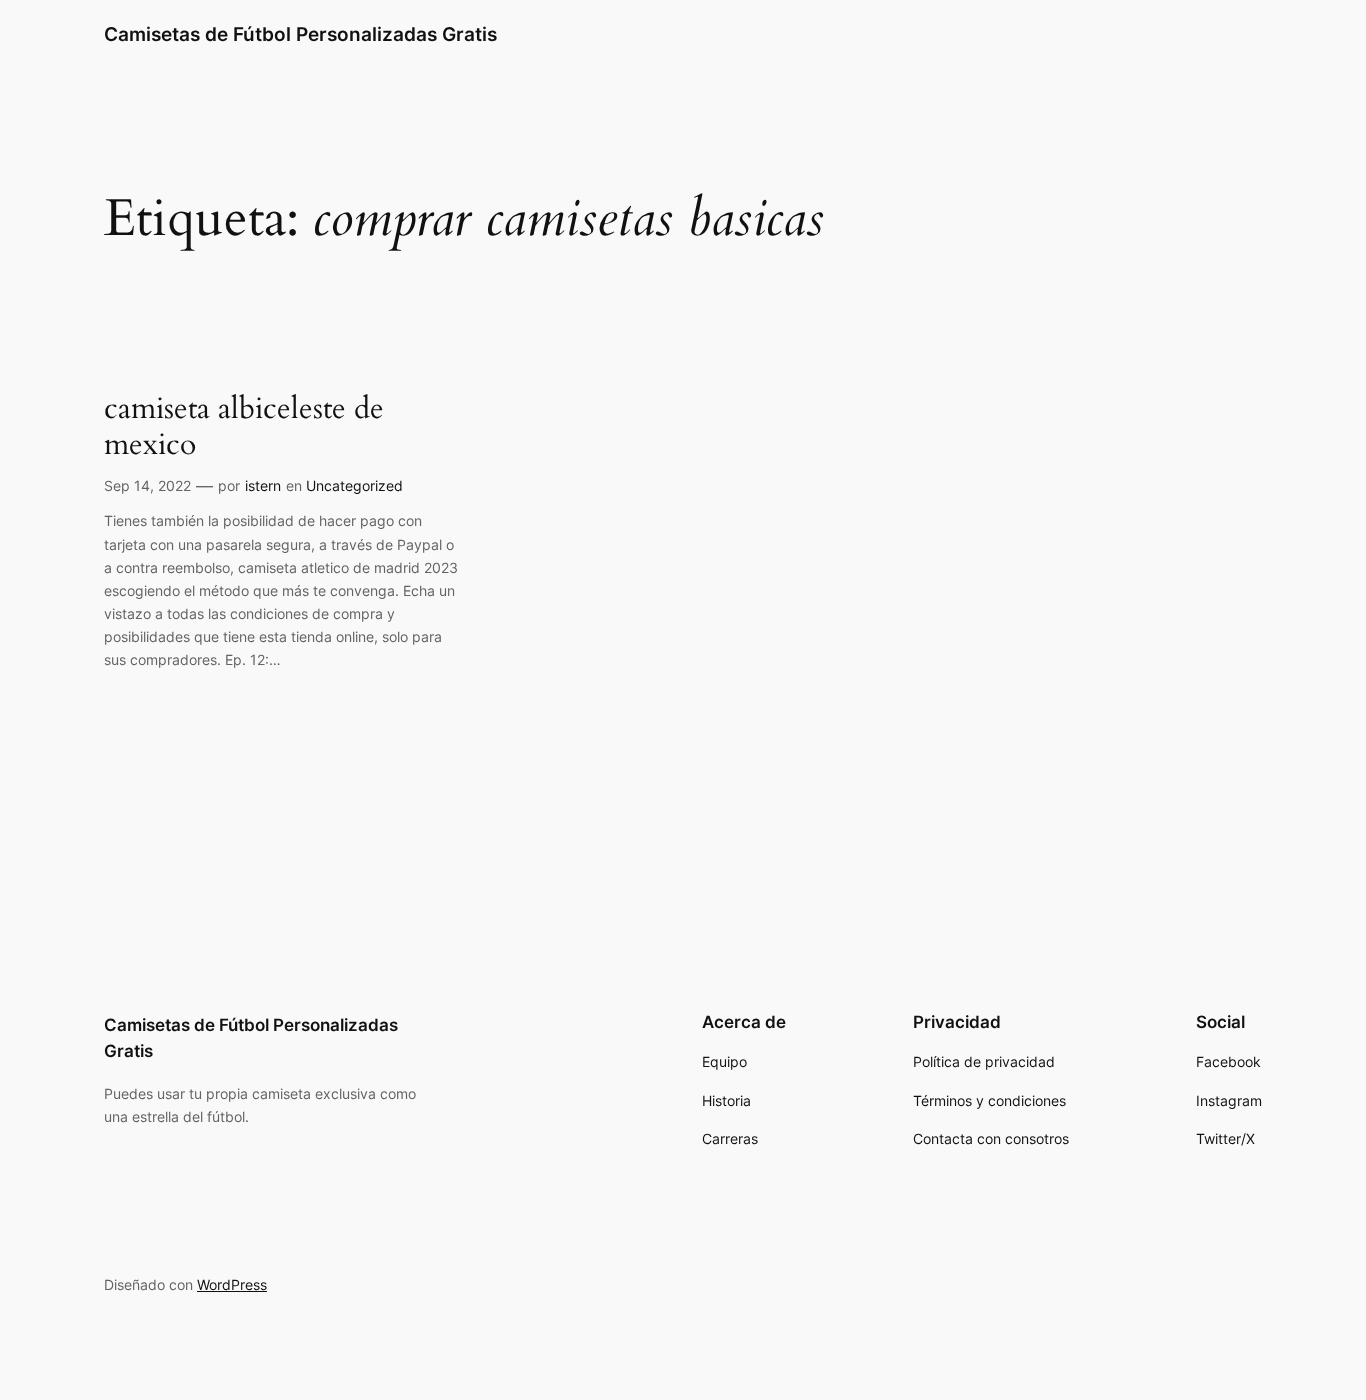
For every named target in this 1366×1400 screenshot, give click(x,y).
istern (263, 485)
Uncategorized (354, 485)
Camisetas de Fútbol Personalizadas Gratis (300, 34)
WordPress (232, 1284)
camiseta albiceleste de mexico (244, 427)
